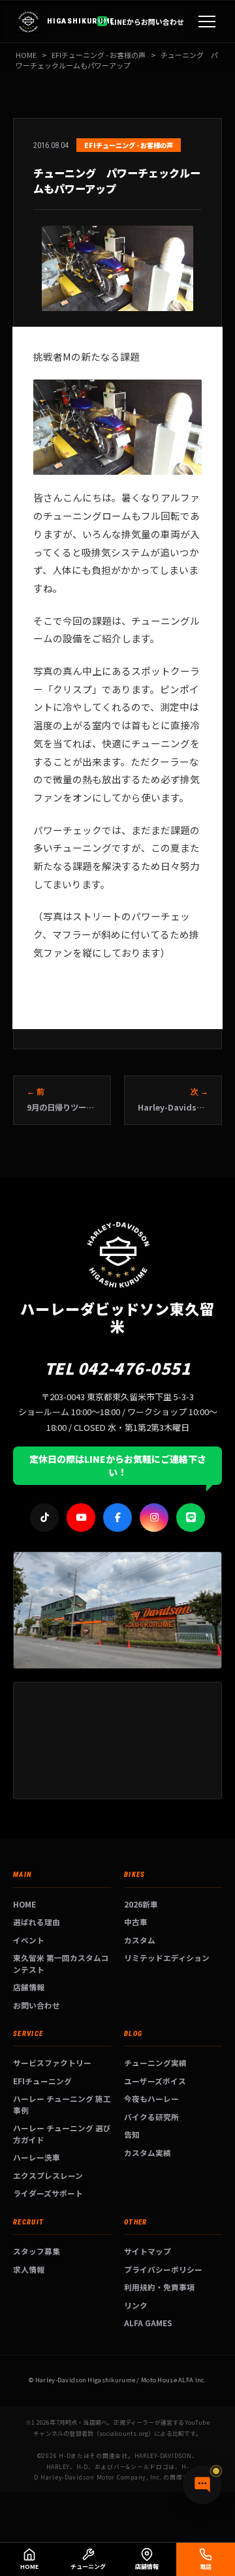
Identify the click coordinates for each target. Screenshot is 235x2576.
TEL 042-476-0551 (118, 1368)
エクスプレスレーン (48, 2175)
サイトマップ (148, 2251)
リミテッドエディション (167, 1957)
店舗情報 (29, 1987)
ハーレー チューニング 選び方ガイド (62, 2134)
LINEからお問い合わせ (147, 22)
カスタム (140, 1940)
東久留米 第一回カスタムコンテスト (61, 1963)
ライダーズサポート (48, 2193)
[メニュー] (207, 22)
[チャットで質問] (202, 2485)
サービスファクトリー (52, 2062)
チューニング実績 (155, 2062)
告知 (132, 2134)
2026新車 (141, 1904)
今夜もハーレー (151, 2098)
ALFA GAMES (148, 2323)
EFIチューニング (42, 2081)
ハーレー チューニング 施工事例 (62, 2104)
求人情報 (29, 2269)
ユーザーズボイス (155, 2081)
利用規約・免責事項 (159, 2287)
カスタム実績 (148, 2152)
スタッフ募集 (37, 2251)
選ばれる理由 (37, 1922)
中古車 (136, 1922)
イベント (29, 1940)
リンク (136, 2305)
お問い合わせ (37, 2005)
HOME (26, 55)
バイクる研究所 (151, 2117)
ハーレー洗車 (37, 2157)
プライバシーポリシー (163, 2269)
